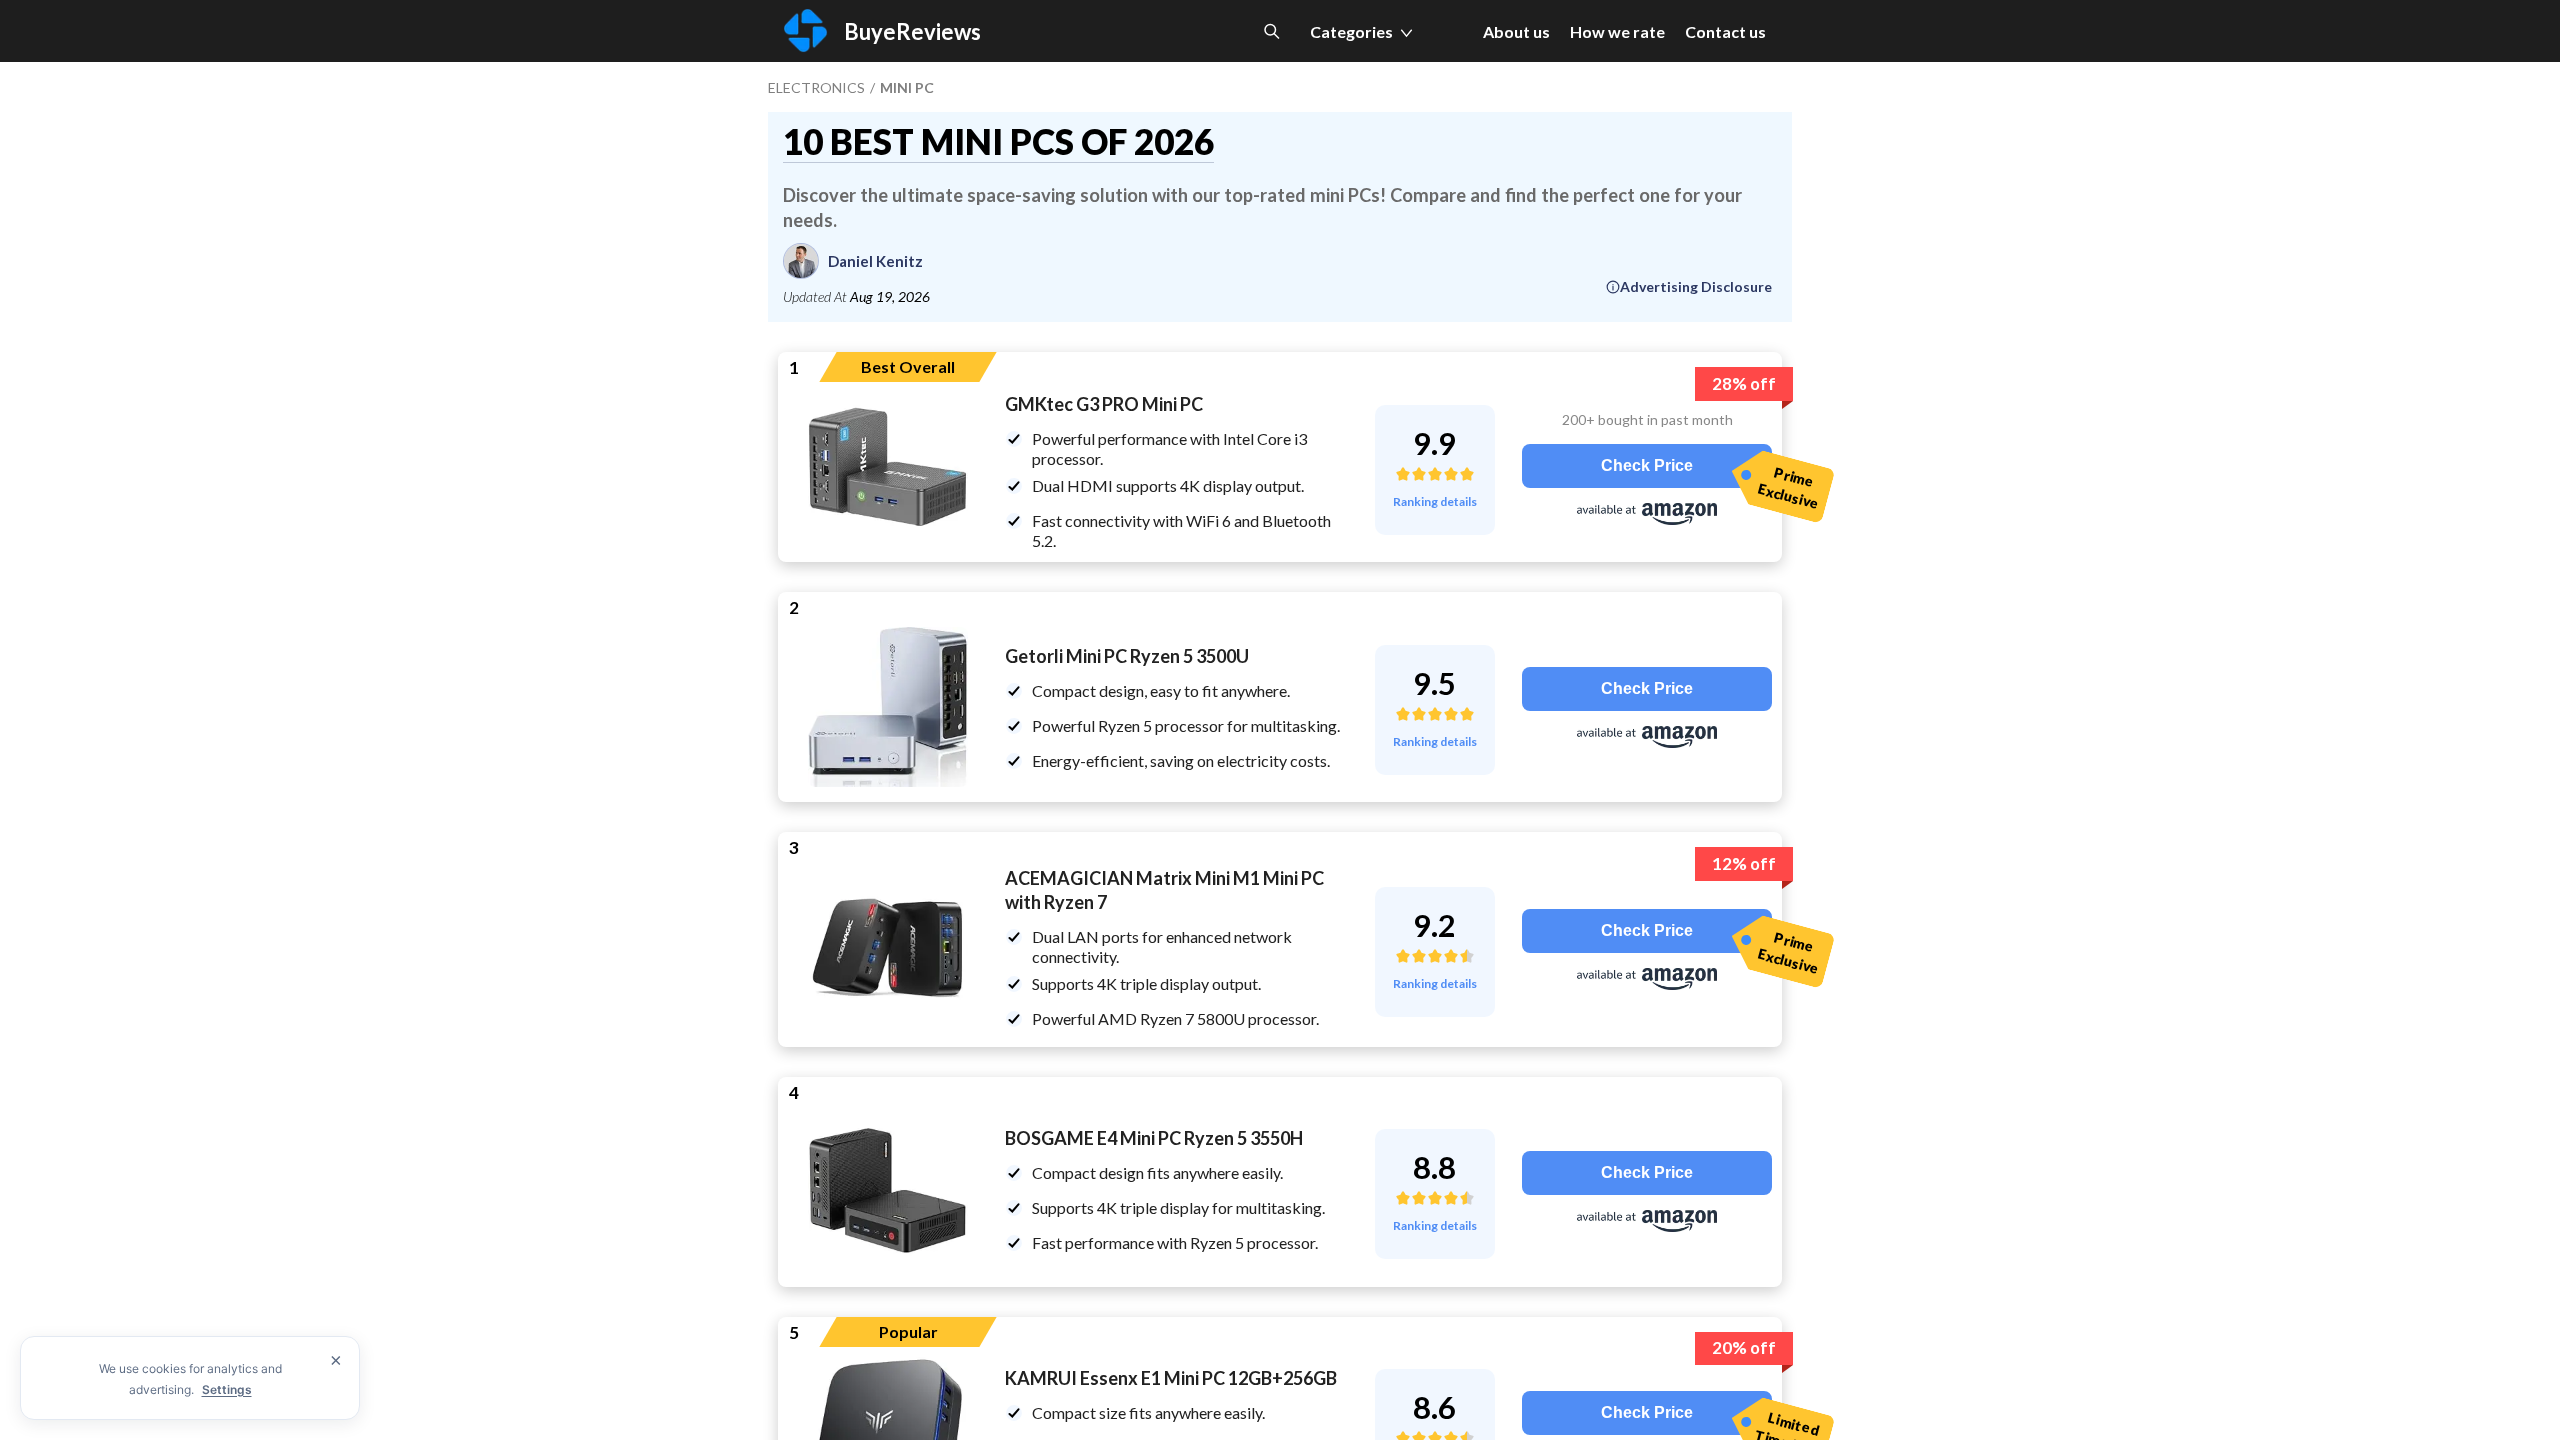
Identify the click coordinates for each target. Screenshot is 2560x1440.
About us (1516, 31)
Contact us (1725, 31)
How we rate (1617, 31)
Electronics (816, 87)
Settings (227, 1389)
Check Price (1647, 465)
